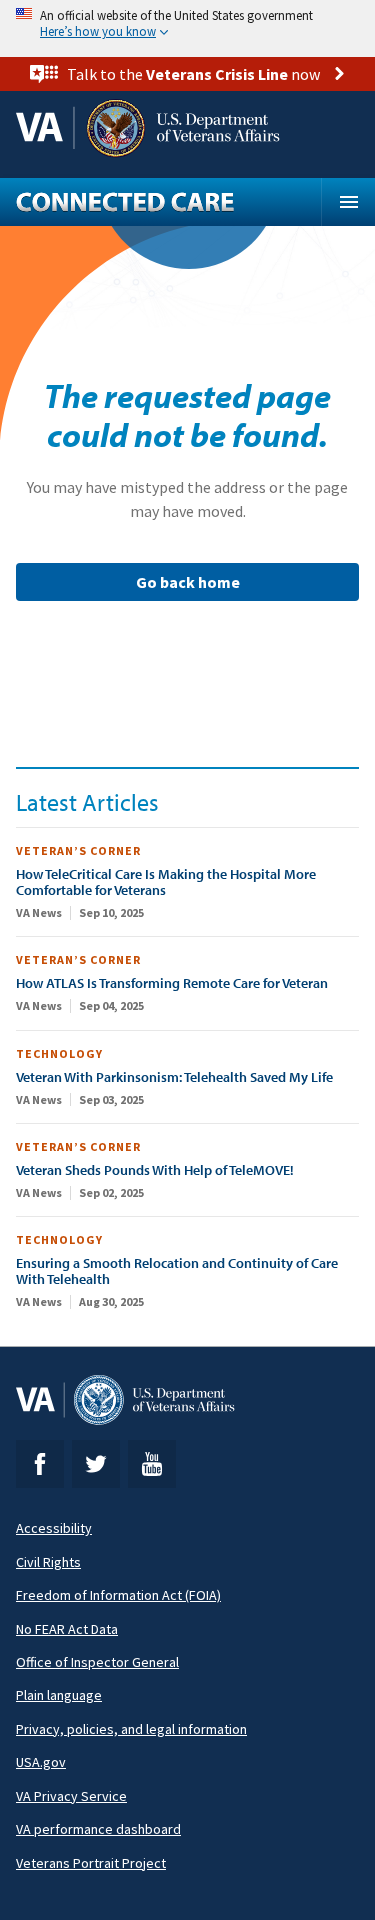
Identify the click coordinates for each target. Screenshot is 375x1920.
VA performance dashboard (98, 1829)
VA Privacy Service (71, 1796)
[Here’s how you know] (187, 24)
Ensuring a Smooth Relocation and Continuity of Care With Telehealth (177, 1271)
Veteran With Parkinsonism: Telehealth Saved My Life (174, 1077)
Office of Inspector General (97, 1662)
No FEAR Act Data (67, 1629)
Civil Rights (48, 1562)
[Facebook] (40, 1464)
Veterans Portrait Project (91, 1863)
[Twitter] (96, 1464)
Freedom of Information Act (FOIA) (118, 1595)
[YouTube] (152, 1464)
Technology (59, 1053)
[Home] (168, 202)
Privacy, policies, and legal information (131, 1729)
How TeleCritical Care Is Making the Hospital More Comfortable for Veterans (166, 882)
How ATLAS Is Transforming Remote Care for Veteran (172, 983)
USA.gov (41, 1762)
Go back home (188, 582)
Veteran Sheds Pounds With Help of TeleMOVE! (155, 1170)
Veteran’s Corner (78, 850)
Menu (348, 202)
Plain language (59, 1695)
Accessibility (54, 1528)
